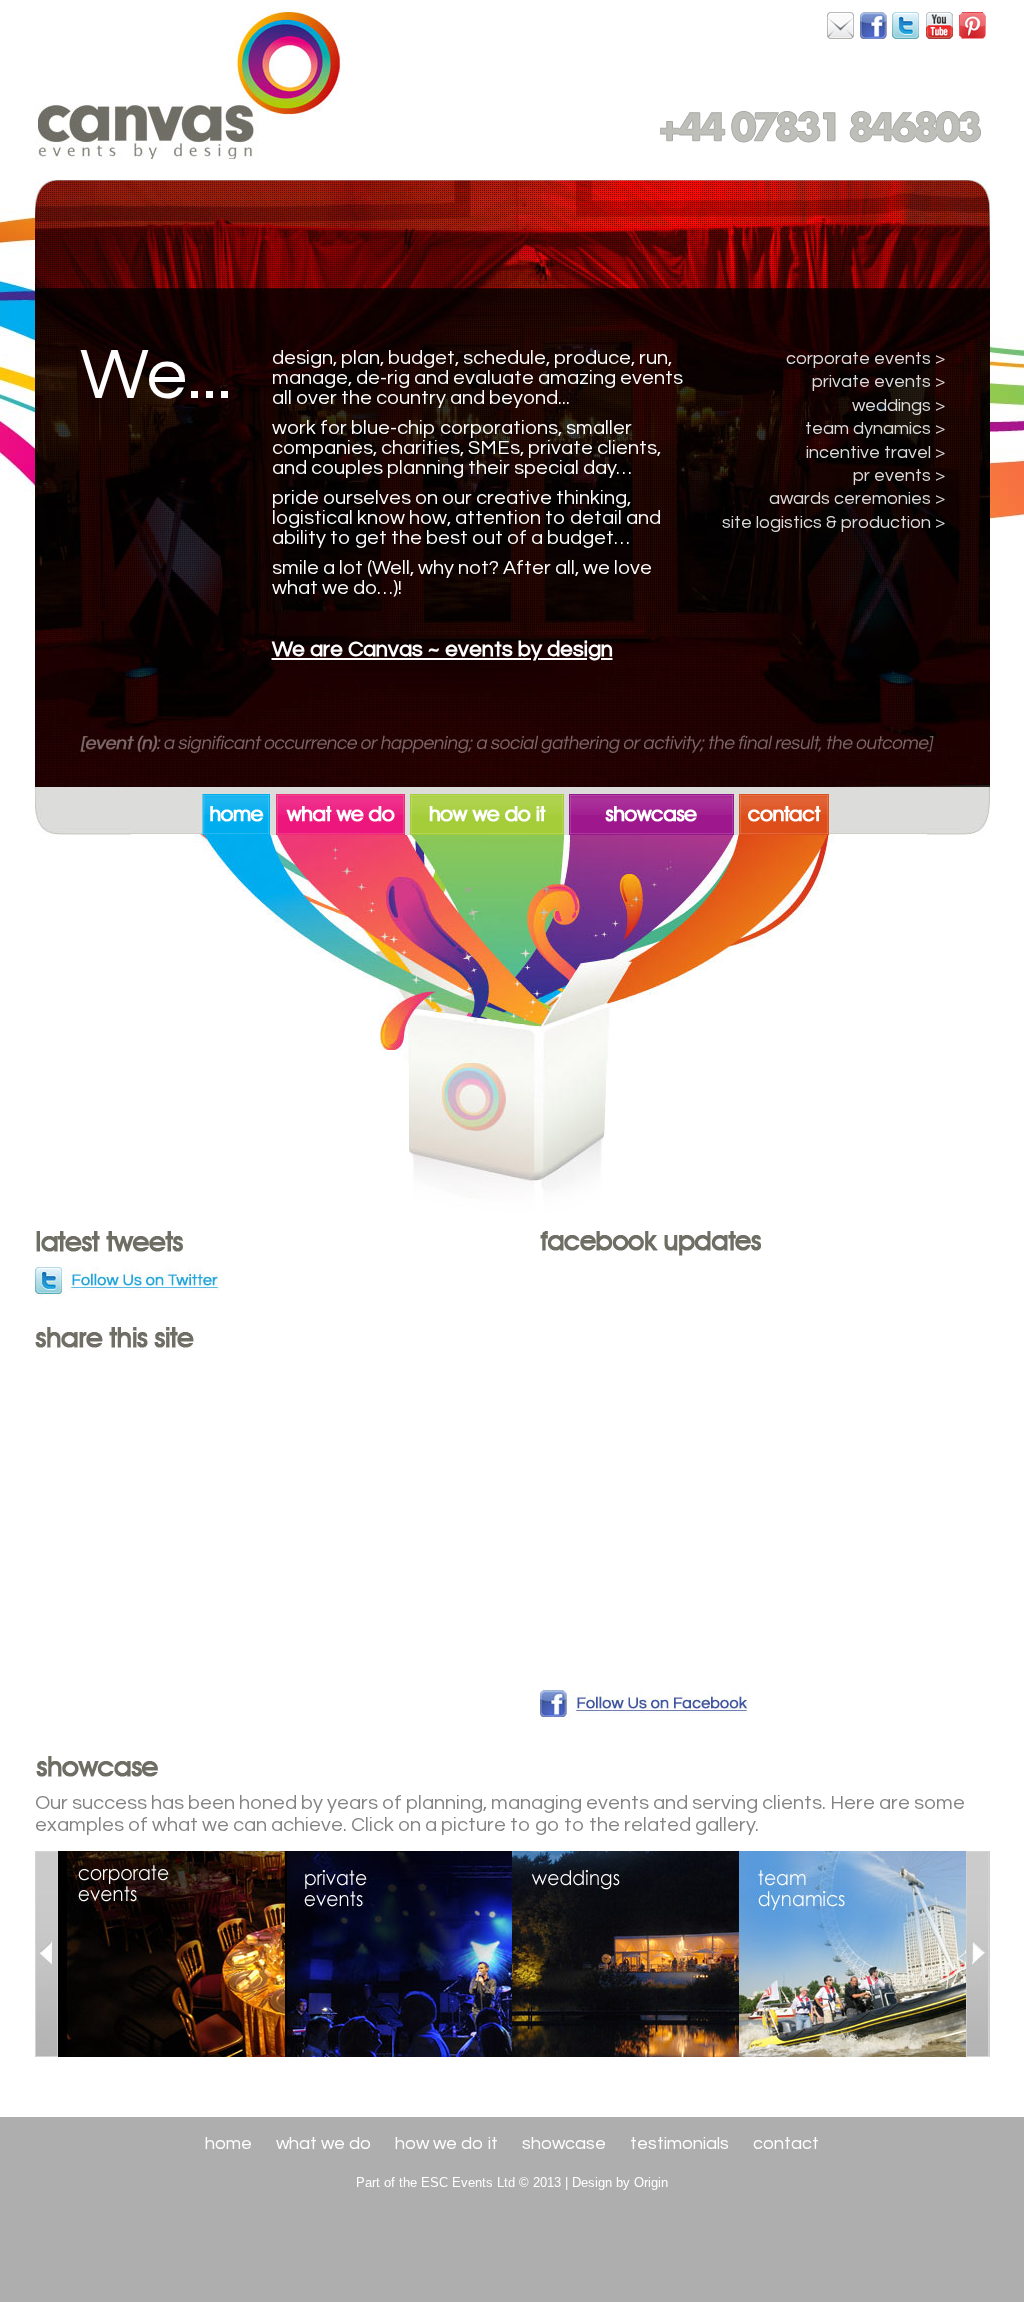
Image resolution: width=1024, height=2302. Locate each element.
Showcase (564, 2143)
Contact (786, 2143)
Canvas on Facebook (841, 25)
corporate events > (865, 358)
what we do (343, 811)
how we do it (489, 811)
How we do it (446, 2143)
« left (46, 1954)
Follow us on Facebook (645, 1705)
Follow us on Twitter (128, 1282)
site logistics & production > (833, 522)
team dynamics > (875, 428)
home (239, 811)
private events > (878, 381)
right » (977, 1954)
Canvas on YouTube (940, 25)
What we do (323, 2143)
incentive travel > (875, 452)
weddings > (898, 405)
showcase (654, 811)
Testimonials (679, 2143)
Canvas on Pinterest (973, 25)
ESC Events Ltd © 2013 (491, 2182)
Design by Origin (620, 2182)
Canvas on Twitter (907, 25)
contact (784, 811)
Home (228, 2143)
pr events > (899, 475)
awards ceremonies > (857, 498)
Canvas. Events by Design (189, 85)
